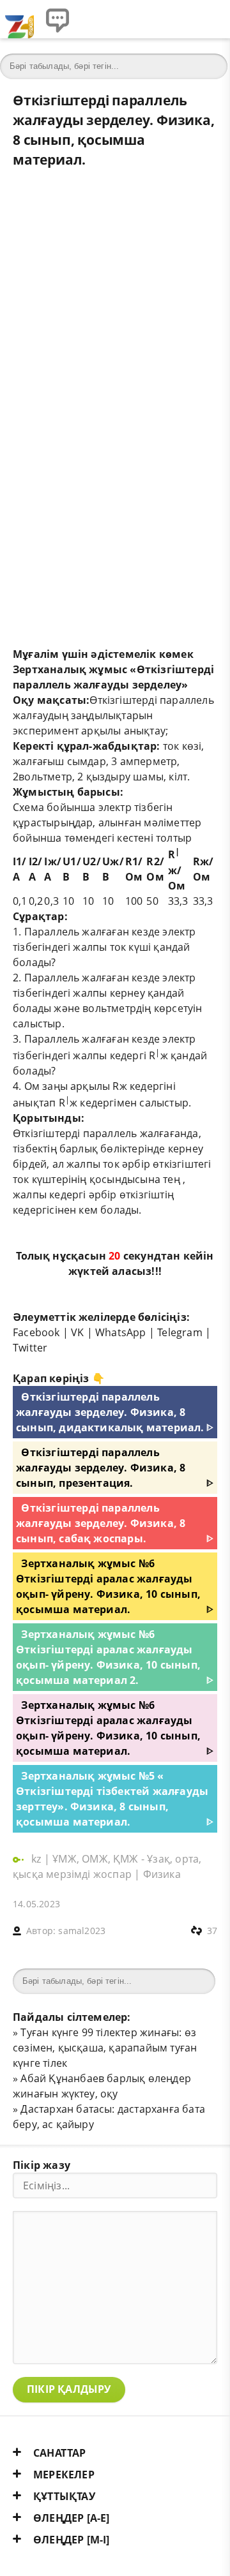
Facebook (36, 1332)
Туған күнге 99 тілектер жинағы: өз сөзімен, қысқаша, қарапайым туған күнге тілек (105, 2048)
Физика (162, 1874)
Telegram (180, 1332)
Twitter (30, 1348)
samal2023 (82, 1931)
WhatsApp (121, 1332)
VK (77, 1332)
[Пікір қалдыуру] (57, 19)
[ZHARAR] (19, 19)
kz (38, 1859)
